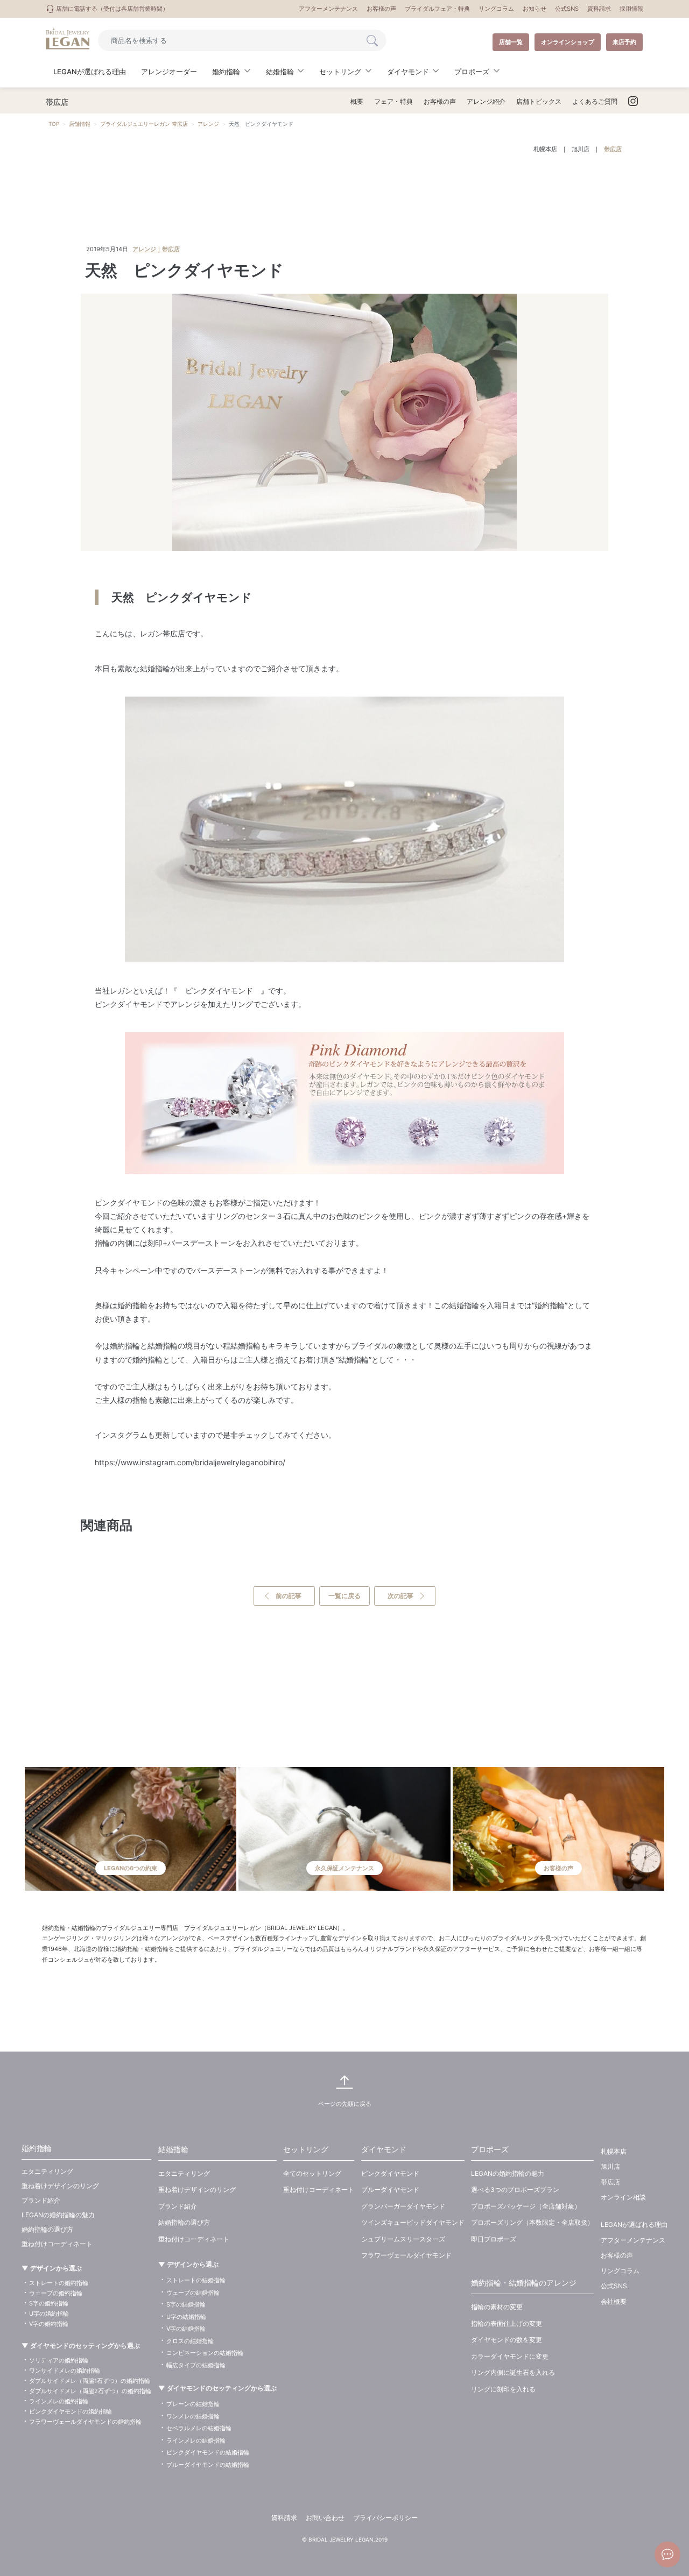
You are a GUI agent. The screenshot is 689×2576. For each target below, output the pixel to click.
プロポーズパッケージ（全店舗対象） (526, 2206)
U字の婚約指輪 (49, 2314)
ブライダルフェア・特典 (437, 9)
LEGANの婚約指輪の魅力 (58, 2215)
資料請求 (599, 9)
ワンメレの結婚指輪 (193, 2416)
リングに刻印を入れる (503, 2389)
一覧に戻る (344, 1596)
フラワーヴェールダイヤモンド (406, 2255)
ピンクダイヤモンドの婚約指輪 (71, 2411)
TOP (54, 124)
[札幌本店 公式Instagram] (633, 102)
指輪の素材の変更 (497, 2307)
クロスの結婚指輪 (190, 2341)
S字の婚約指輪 (49, 2303)
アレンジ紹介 (486, 101)
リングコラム (496, 9)
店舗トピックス (539, 101)
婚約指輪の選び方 (47, 2229)
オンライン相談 (623, 2197)
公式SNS (567, 9)
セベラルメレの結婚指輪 (199, 2428)
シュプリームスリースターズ (403, 2239)
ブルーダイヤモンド (390, 2190)
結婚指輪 (173, 2149)
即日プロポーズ (494, 2239)
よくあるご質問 (595, 101)
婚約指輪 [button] (226, 72)
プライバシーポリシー (385, 2518)
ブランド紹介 (41, 2200)
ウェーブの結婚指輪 (193, 2293)
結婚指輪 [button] (280, 72)
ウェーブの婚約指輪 (56, 2293)
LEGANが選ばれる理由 (90, 72)
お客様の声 (381, 9)
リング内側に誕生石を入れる (513, 2372)
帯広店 (613, 149)
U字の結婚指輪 (186, 2317)
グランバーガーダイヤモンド (403, 2206)
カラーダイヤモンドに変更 (510, 2356)
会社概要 (614, 2301)
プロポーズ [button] (472, 72)
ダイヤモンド (384, 2149)
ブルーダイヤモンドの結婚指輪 (208, 2465)
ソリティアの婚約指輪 (59, 2360)
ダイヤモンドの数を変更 (507, 2340)
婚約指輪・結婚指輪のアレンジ (524, 2283)
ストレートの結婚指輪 (196, 2280)
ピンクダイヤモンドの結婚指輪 (208, 2452)
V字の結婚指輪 (186, 2329)
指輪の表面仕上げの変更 (507, 2323)
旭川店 (581, 149)
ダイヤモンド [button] (408, 72)
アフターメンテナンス (328, 9)
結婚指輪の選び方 (184, 2222)
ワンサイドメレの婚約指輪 (65, 2371)
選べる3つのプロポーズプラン (515, 2190)
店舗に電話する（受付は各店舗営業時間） (111, 9)
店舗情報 (80, 124)
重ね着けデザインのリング (60, 2186)
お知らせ (535, 9)
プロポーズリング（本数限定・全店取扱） (532, 2222)
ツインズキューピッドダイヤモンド (413, 2222)
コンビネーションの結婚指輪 (205, 2353)
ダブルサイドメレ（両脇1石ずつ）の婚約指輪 (90, 2381)
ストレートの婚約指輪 (59, 2283)
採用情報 (631, 9)
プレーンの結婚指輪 (193, 2404)
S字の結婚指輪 (186, 2304)
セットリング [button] (340, 72)
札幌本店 (545, 149)
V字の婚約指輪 (49, 2324)
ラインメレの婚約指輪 (59, 2401)
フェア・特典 (393, 101)
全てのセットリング (312, 2173)
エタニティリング (47, 2171)
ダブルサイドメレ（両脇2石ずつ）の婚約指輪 (90, 2391)
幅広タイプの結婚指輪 (196, 2365)
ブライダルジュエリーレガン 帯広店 (144, 124)
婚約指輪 (37, 2148)
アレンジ (208, 124)
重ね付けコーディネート (57, 2244)
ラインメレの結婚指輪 (196, 2440)
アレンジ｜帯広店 (156, 249)
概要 (357, 101)
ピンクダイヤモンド (390, 2173)
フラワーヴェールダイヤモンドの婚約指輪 (85, 2422)
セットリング (306, 2149)
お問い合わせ (325, 2518)
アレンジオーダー (169, 72)
